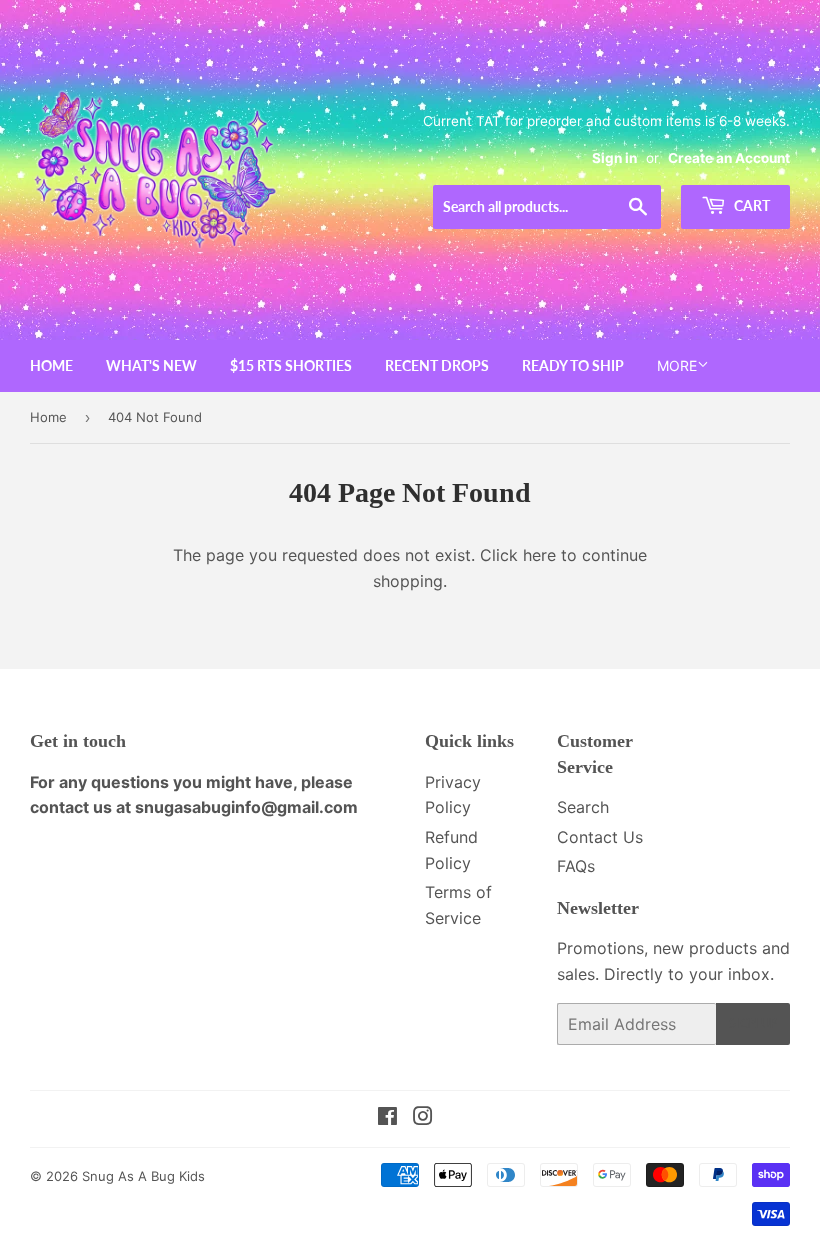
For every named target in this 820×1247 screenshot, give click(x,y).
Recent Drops (437, 365)
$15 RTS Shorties (291, 365)
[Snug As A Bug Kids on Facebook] (387, 1118)
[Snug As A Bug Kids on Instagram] (423, 1118)
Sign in (614, 158)
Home (51, 365)
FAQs (576, 866)
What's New (151, 365)
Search (583, 807)
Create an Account (729, 158)
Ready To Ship (573, 365)
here (539, 555)
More (677, 365)
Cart (750, 205)
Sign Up (753, 1023)
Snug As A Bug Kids (143, 1176)
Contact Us (600, 837)
